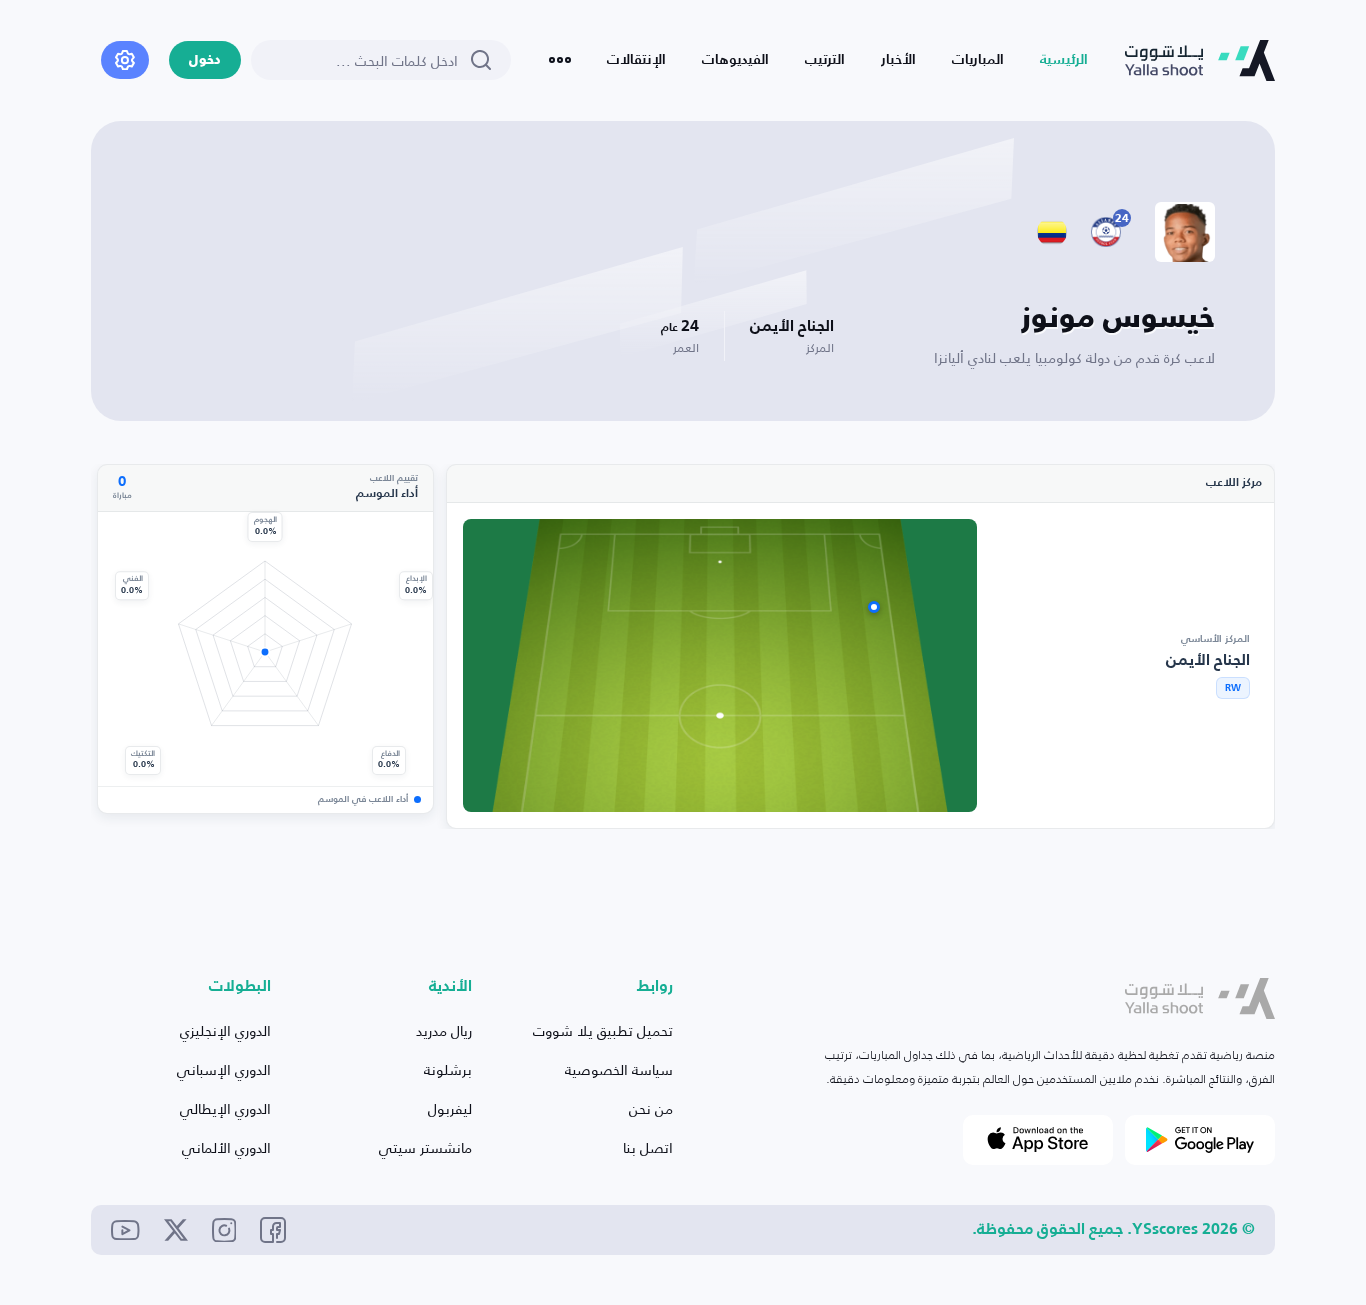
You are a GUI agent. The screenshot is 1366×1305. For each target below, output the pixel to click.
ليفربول (450, 1108)
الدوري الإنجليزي (225, 1030)
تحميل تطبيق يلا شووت (603, 1030)
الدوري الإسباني (224, 1069)
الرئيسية (1064, 60)
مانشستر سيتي (425, 1147)
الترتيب (825, 60)
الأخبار (898, 60)
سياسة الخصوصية (619, 1069)
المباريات (978, 60)
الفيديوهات (735, 60)
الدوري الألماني (226, 1147)
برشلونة (448, 1069)
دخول (205, 60)
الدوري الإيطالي (225, 1108)
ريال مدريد (444, 1030)
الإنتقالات (636, 60)
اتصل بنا (648, 1147)
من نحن (651, 1108)
